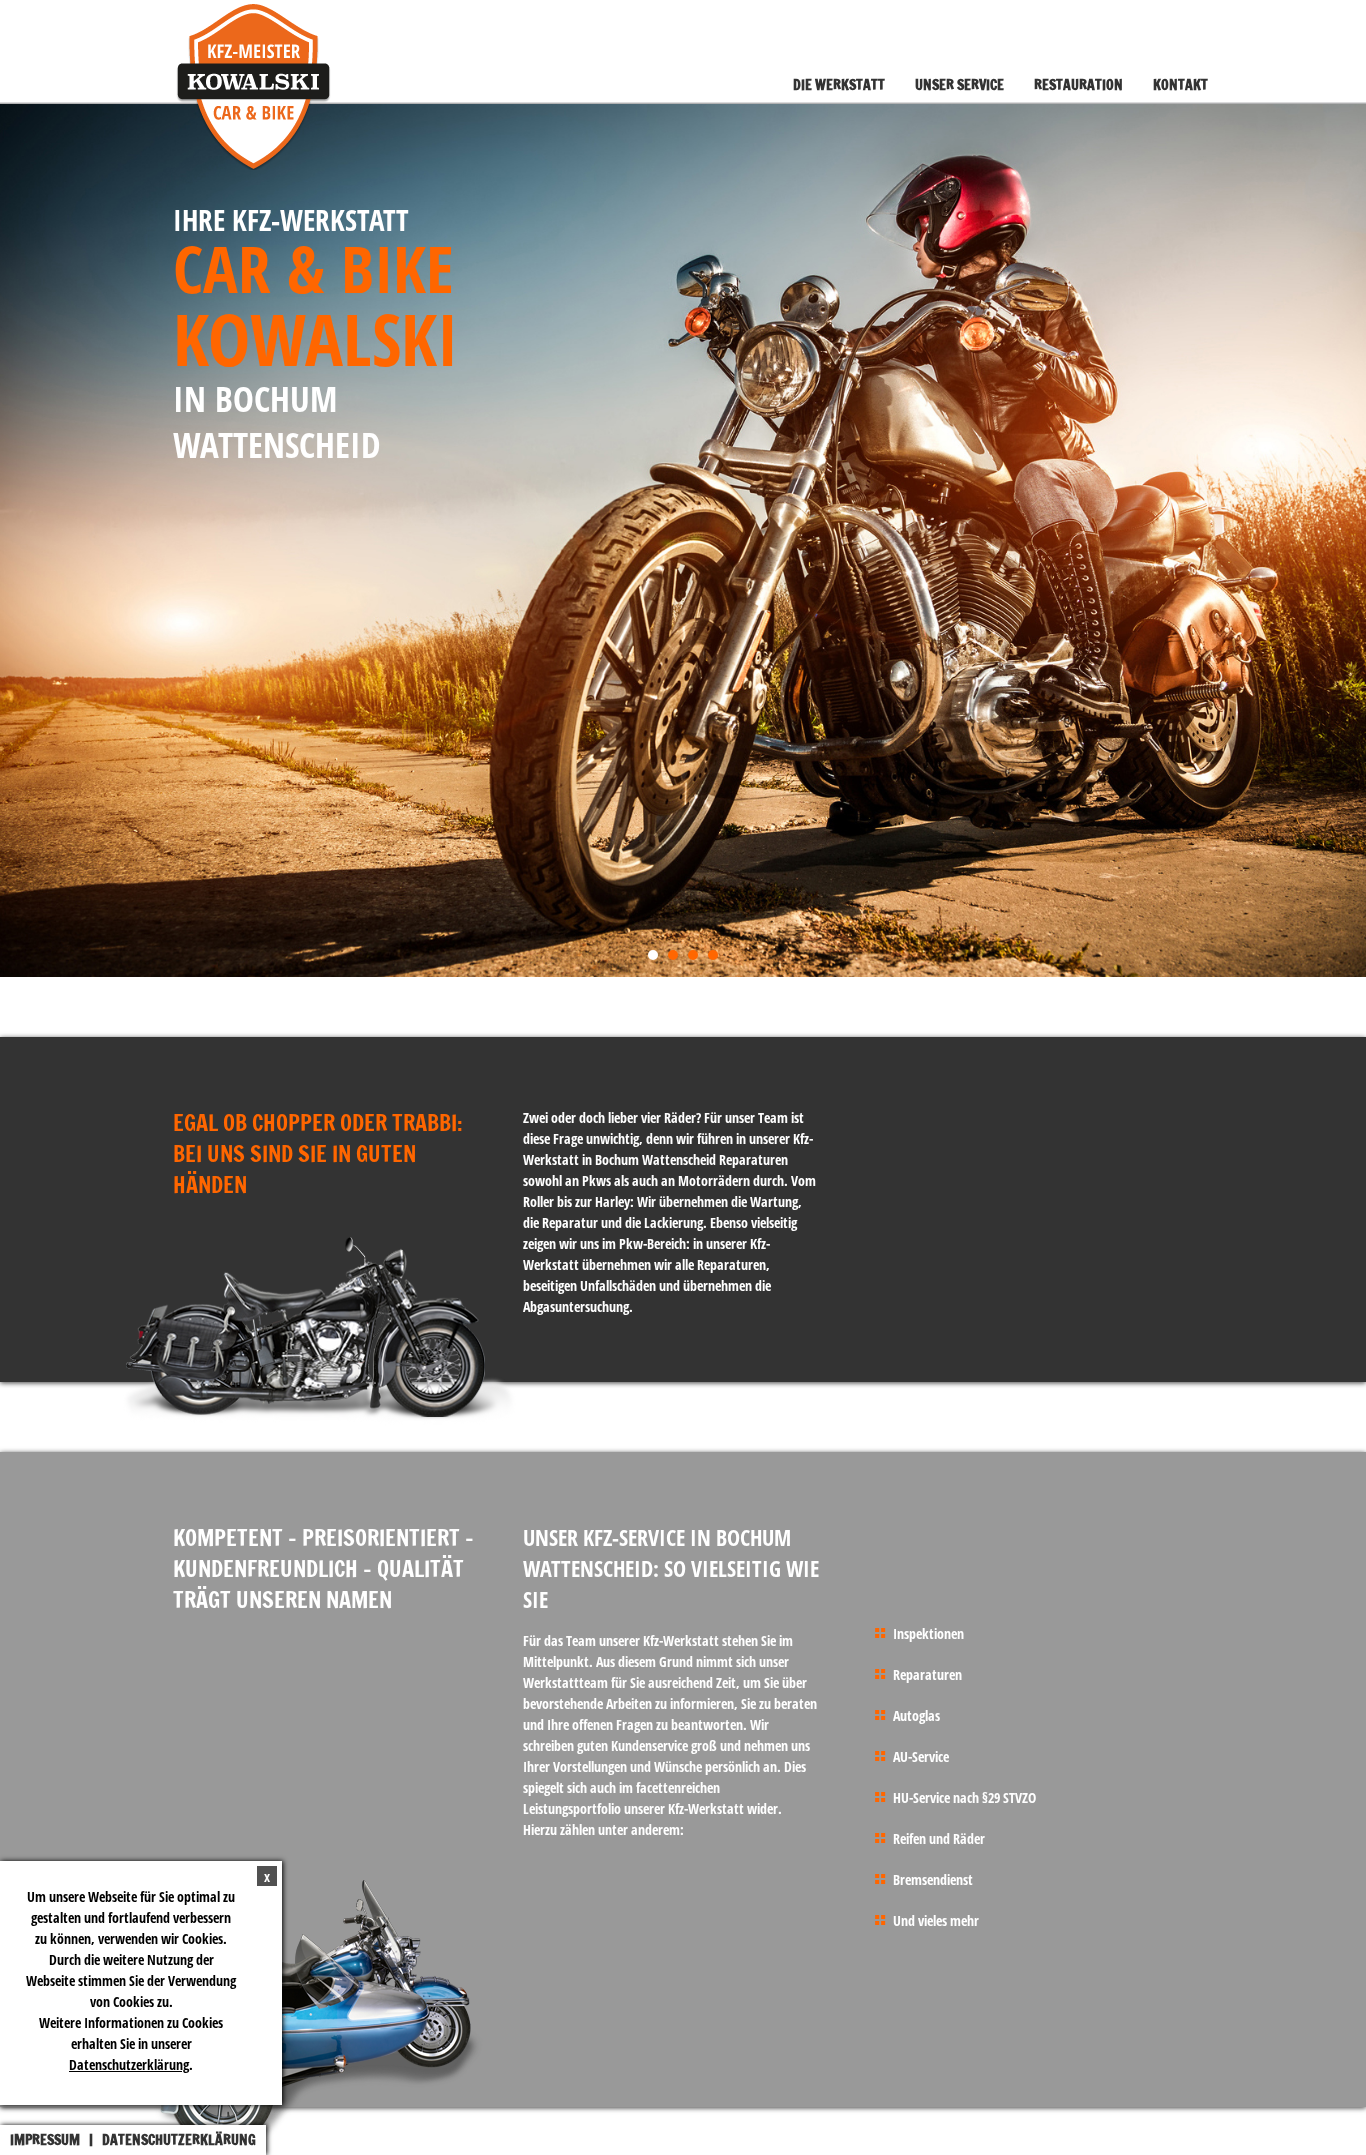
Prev (26, 541)
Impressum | (56, 2140)
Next (1340, 541)
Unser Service (959, 85)
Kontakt (1180, 85)
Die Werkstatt (839, 85)
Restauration (1078, 85)
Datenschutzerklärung (129, 2064)
